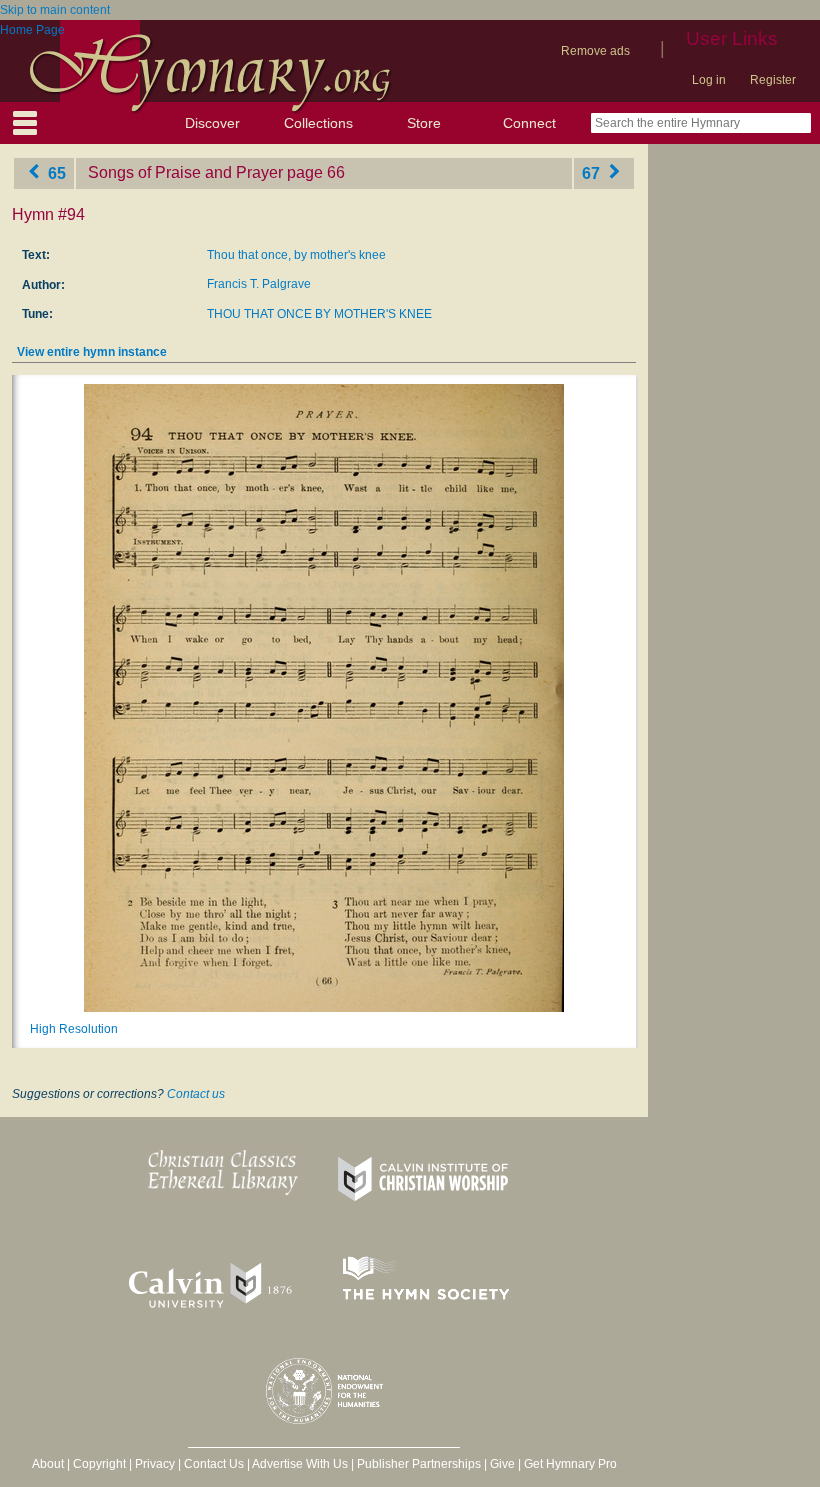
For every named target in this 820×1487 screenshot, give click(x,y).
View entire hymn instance (92, 352)
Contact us (196, 1094)
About (48, 1464)
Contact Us (214, 1464)
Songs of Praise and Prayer (185, 172)
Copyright (99, 1464)
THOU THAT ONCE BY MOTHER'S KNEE (319, 314)
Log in (709, 80)
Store (424, 123)
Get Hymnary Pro (570, 1464)
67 (593, 172)
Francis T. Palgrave (259, 284)
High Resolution (74, 1029)
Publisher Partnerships (419, 1464)
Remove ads (595, 51)
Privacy (155, 1464)
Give (502, 1464)
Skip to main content (55, 10)
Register (773, 80)
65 (55, 172)
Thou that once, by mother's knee (296, 255)
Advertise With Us (300, 1464)
